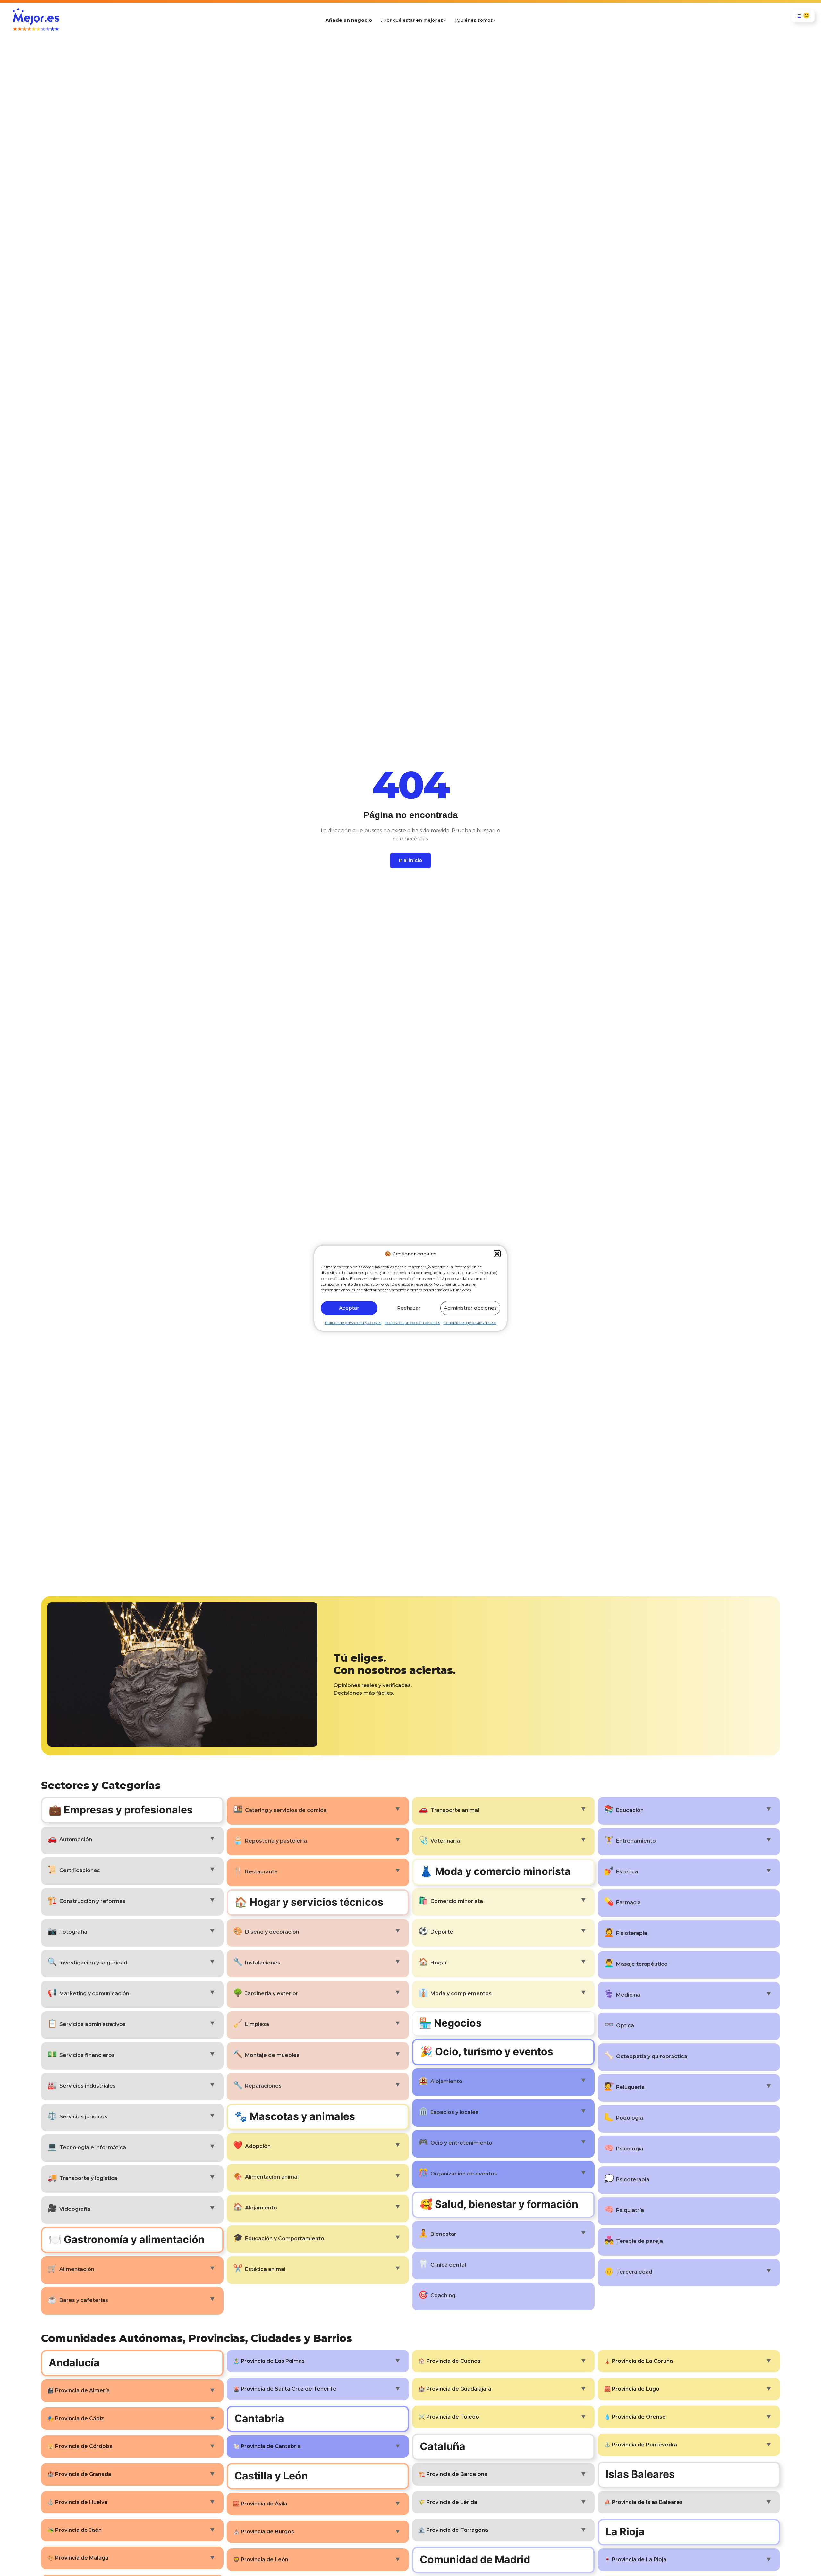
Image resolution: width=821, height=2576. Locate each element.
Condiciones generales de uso (470, 1322)
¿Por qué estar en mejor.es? (413, 20)
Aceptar (349, 1308)
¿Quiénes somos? (475, 20)
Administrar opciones (470, 1308)
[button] (497, 1254)
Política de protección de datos (412, 1322)
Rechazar (409, 1308)
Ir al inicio (410, 860)
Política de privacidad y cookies (353, 1322)
